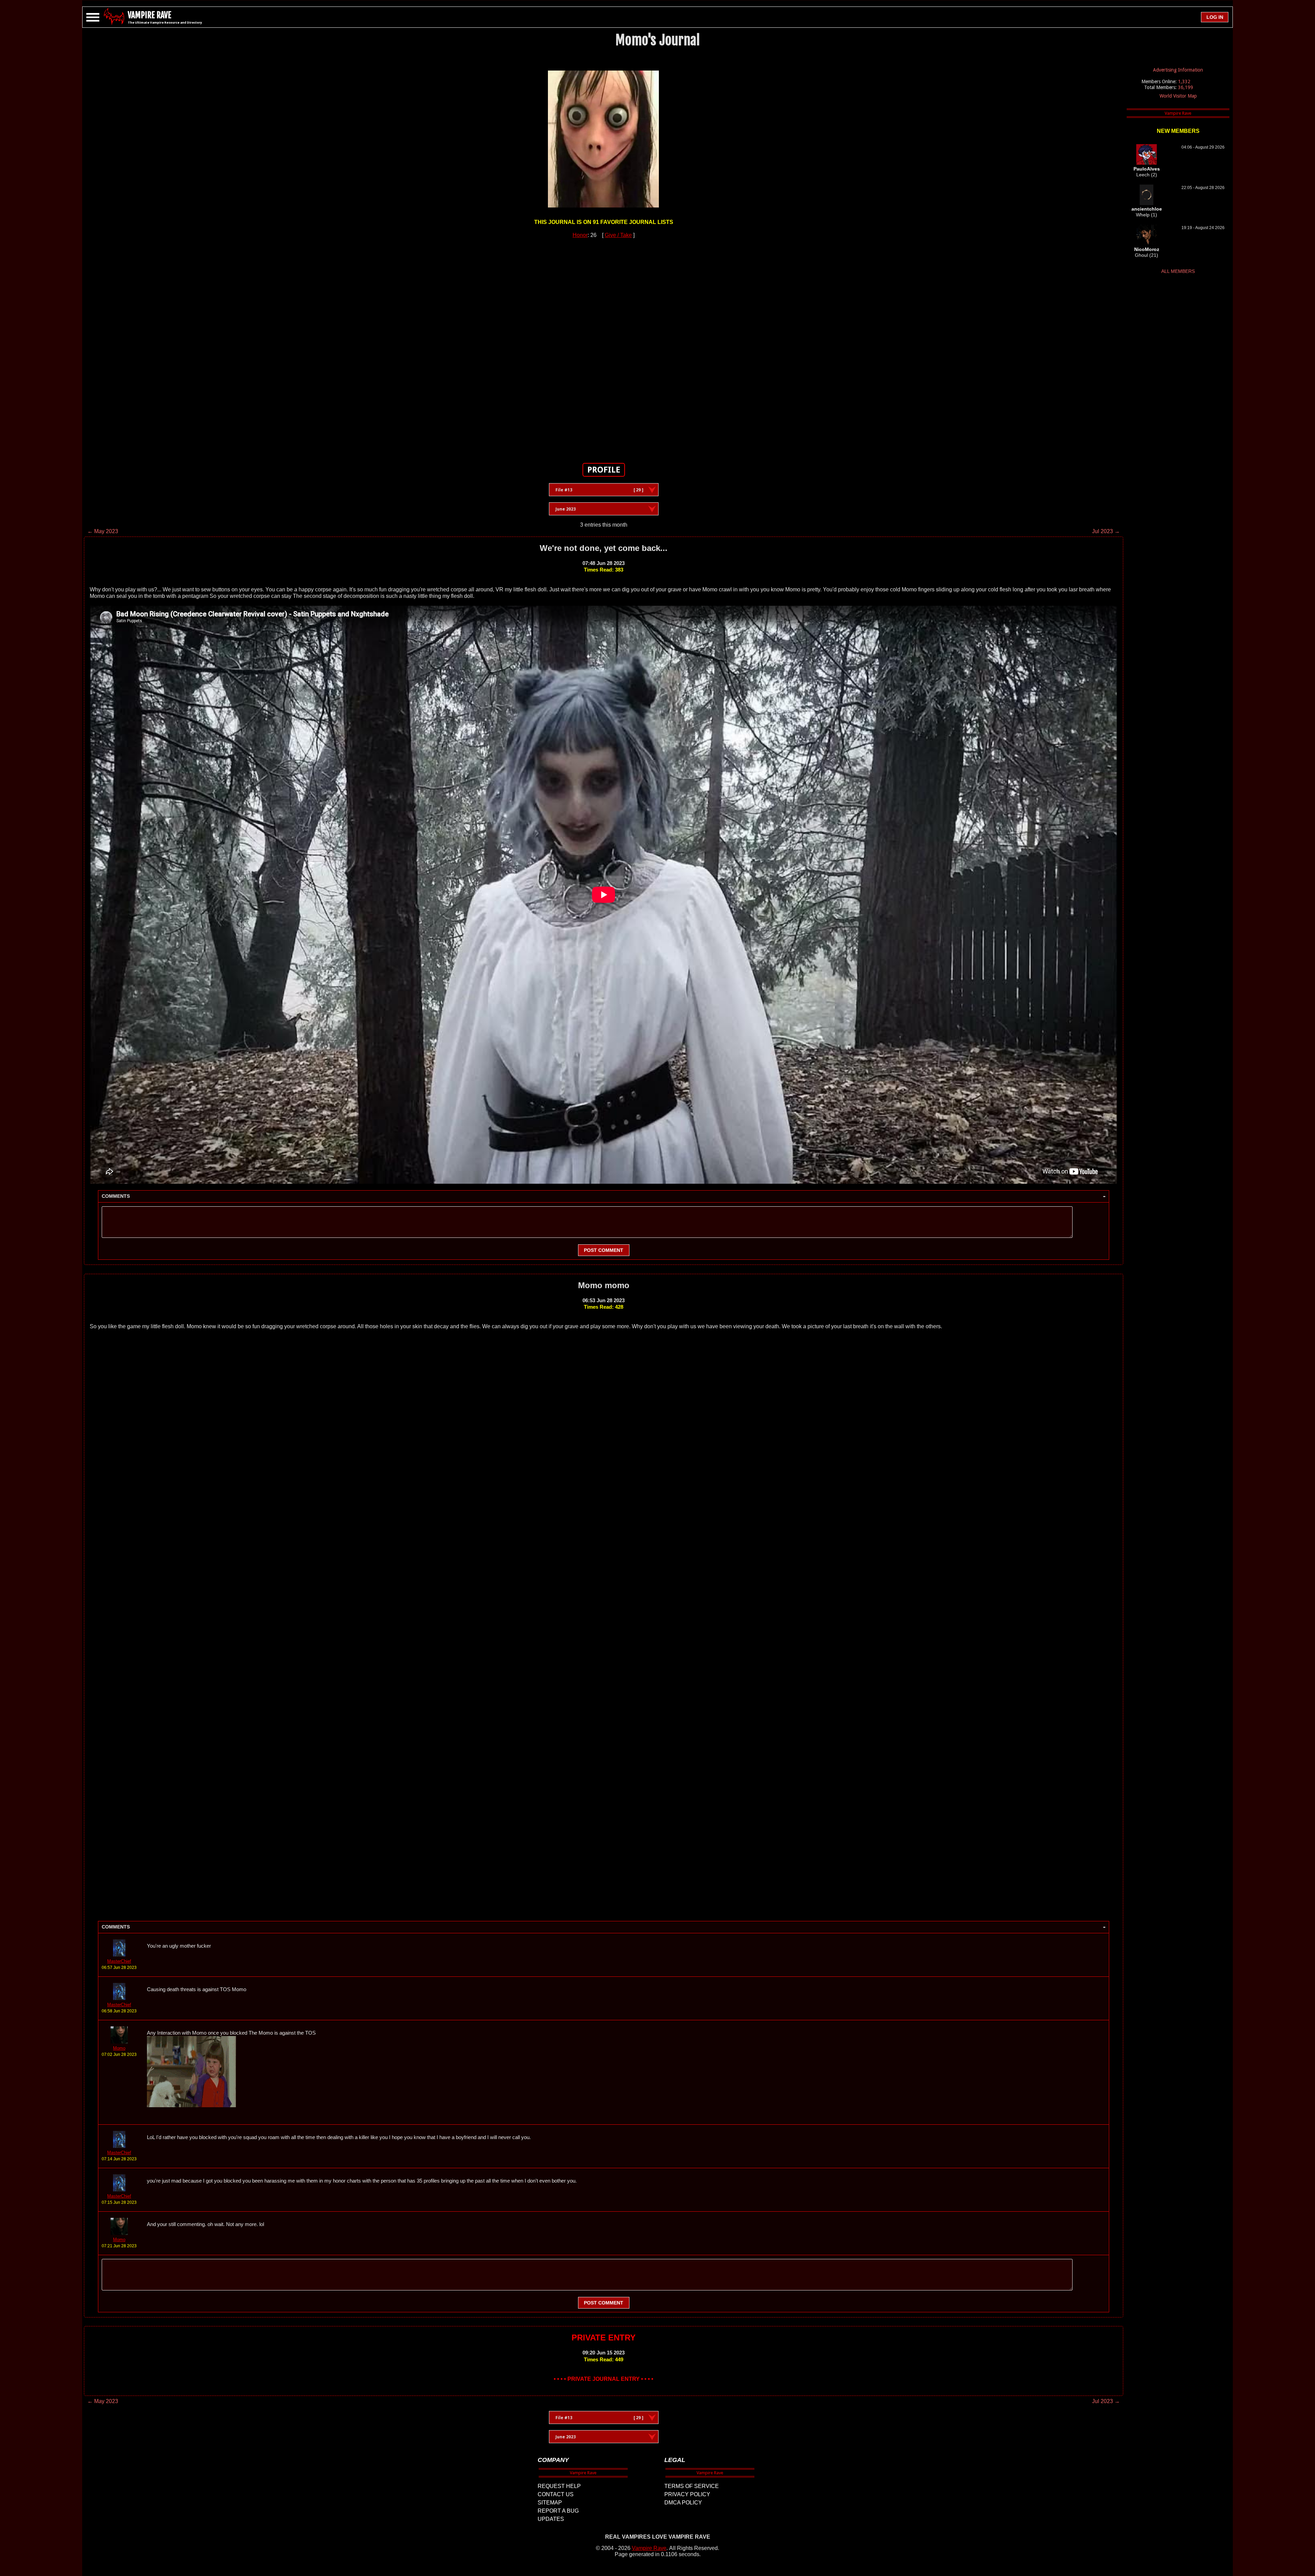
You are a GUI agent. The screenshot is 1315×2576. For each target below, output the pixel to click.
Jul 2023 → (1106, 531)
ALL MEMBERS (1178, 271)
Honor (580, 235)
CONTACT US (556, 2494)
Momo (119, 2048)
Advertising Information (1178, 70)
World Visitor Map (1178, 96)
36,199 (1186, 87)
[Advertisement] (604, 347)
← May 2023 (103, 531)
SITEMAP (550, 2503)
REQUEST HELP (559, 2486)
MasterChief (119, 1961)
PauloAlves (1147, 169)
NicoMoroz (1147, 249)
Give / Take (618, 235)
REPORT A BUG (558, 2511)
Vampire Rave (649, 2548)
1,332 (1184, 81)
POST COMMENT (604, 1250)
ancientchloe (1147, 209)
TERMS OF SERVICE (692, 2486)
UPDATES (551, 2519)
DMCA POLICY (683, 2503)
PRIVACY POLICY (687, 2494)
